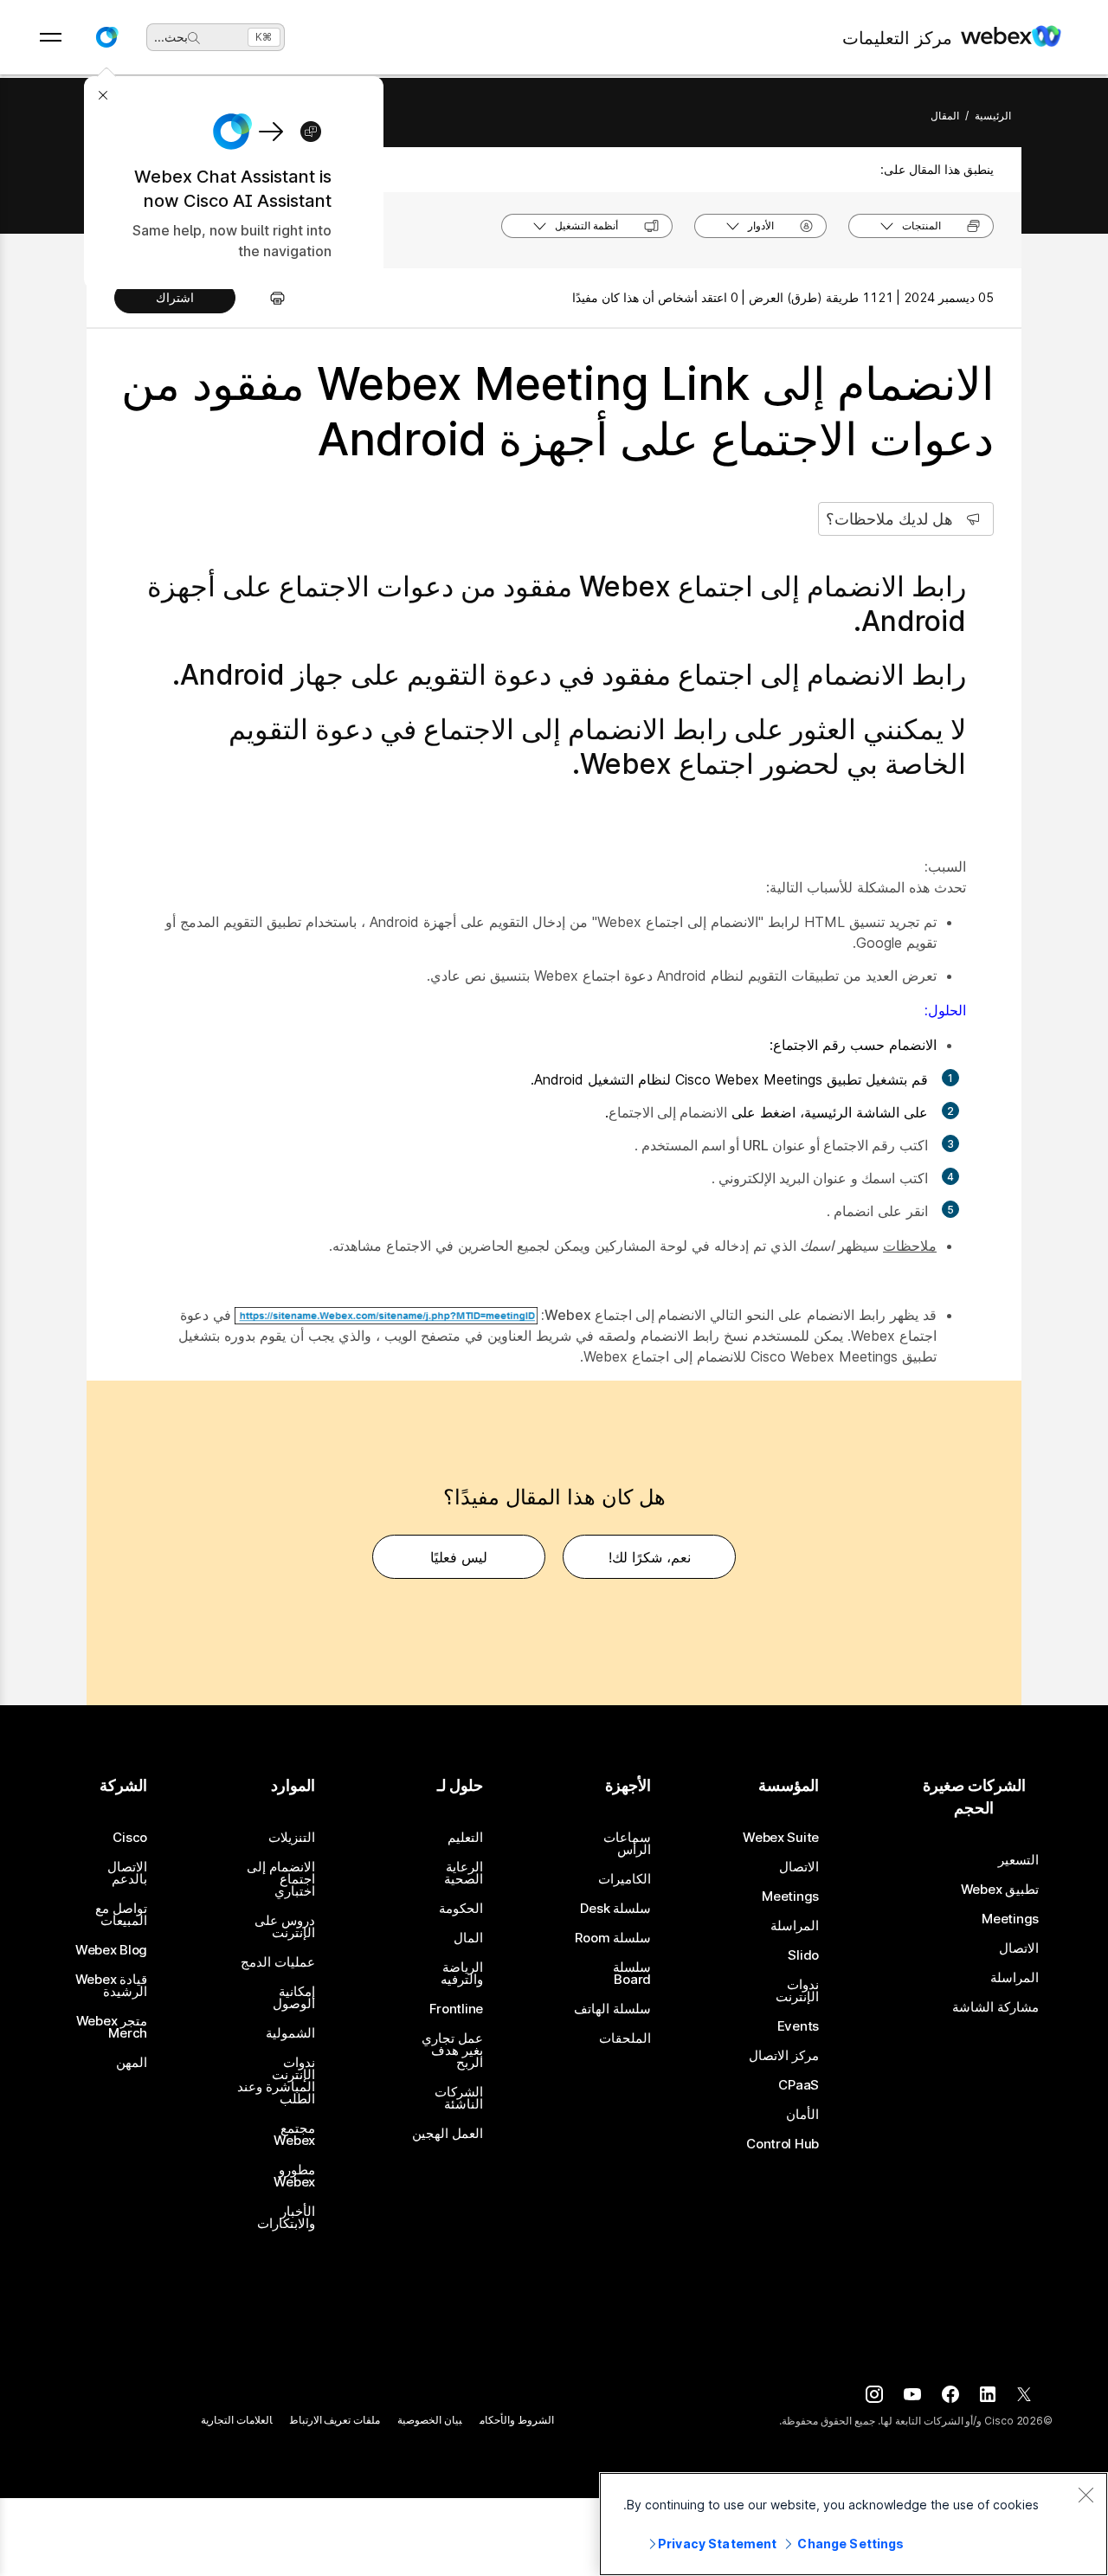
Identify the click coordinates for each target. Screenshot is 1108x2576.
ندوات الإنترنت (797, 1991)
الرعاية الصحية (464, 1873)
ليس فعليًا (459, 1557)
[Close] (1085, 2495)
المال (468, 1938)
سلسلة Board (632, 1974)
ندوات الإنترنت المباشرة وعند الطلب (276, 2081)
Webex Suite (781, 1838)
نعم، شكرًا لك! (650, 1557)
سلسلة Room (613, 1938)
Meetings (1010, 1919)
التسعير (1018, 1860)
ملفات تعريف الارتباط (335, 2420)
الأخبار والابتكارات (286, 2218)
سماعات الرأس (627, 1844)
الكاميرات (625, 1879)
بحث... (171, 37)
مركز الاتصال (784, 2056)
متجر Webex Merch (112, 2027)
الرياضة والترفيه (462, 1974)
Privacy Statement (717, 2544)
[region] (854, 2524)
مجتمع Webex (294, 2135)
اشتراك (175, 297)
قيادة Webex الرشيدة (111, 1986)
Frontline (456, 2009)
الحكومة (461, 1909)
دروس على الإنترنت (285, 1927)
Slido (803, 1955)
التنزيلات (292, 1838)
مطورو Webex (294, 2176)
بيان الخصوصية (430, 2420)
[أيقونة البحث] (194, 38)
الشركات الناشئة (459, 2098)
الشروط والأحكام (517, 2420)
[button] (106, 37)
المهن (132, 2063)
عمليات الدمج (278, 1962)
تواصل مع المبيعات (121, 1915)
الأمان (802, 2115)
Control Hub (783, 2144)
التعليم (465, 1838)
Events (798, 2026)
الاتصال (1019, 1948)
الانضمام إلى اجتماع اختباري (281, 1879)
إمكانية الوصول (294, 1998)
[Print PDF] (269, 298)
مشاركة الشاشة (995, 2007)
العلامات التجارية (237, 2420)
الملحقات (625, 2038)
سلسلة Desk (615, 1909)
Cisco (130, 1838)
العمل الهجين (448, 2134)
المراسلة (1015, 1978)
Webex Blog (111, 1950)
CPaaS (799, 2085)
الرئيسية (993, 116)
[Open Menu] (51, 37)
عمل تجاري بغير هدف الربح (452, 2051)
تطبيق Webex (1000, 1890)
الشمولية (290, 2033)
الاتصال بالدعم (127, 1873)
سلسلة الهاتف (612, 2009)
